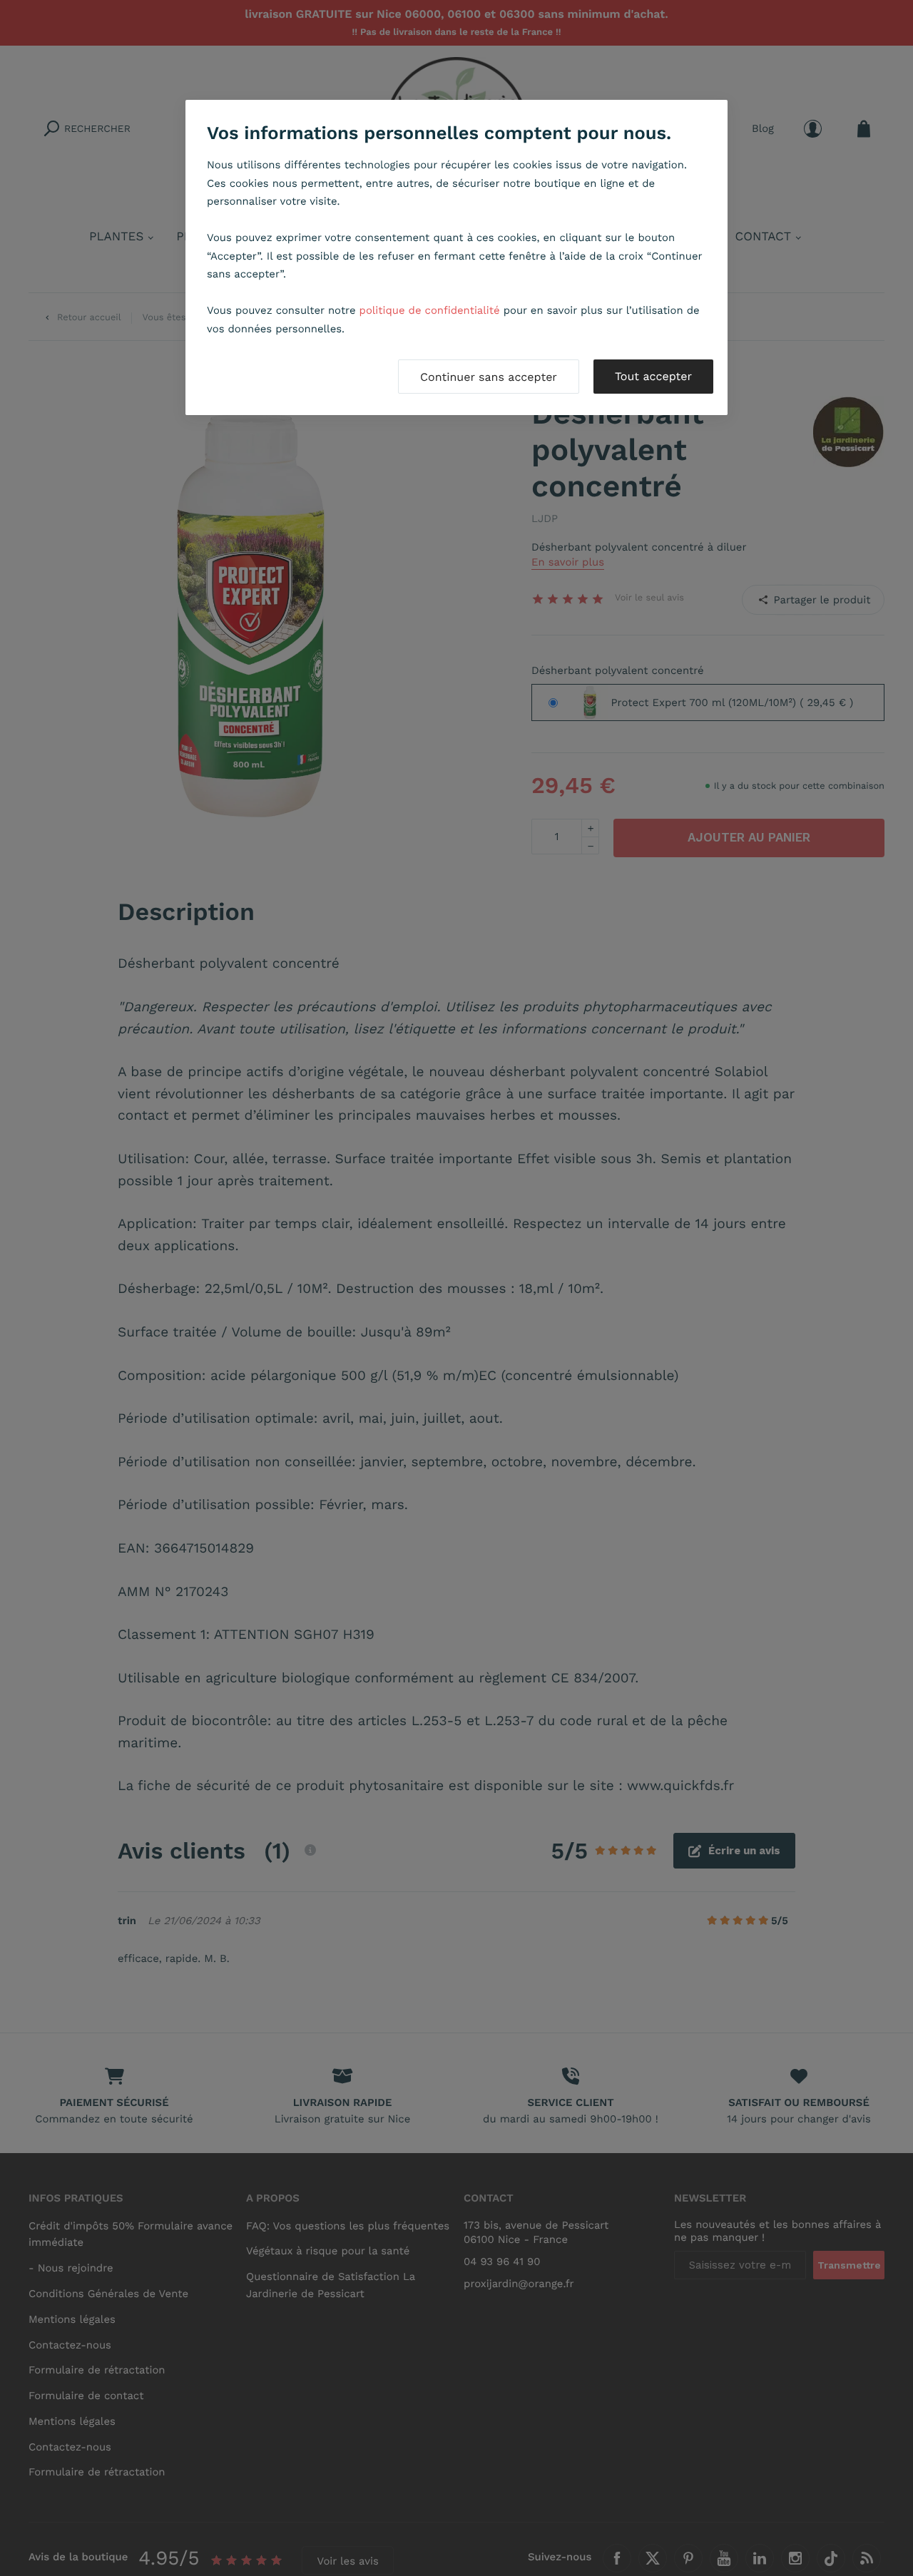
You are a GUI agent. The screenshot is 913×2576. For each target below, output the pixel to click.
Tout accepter (653, 376)
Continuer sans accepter (489, 377)
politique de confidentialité (430, 310)
